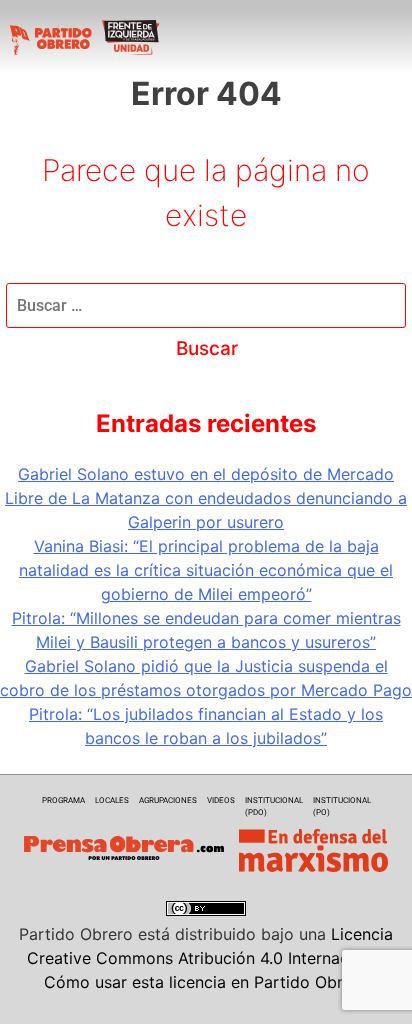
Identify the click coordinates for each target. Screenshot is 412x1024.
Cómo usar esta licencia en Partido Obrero (206, 982)
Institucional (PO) (342, 806)
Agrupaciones (168, 800)
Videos (221, 800)
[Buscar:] (206, 305)
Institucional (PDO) (274, 806)
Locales (112, 800)
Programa (63, 800)
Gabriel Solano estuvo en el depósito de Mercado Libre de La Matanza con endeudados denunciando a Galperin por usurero (206, 498)
